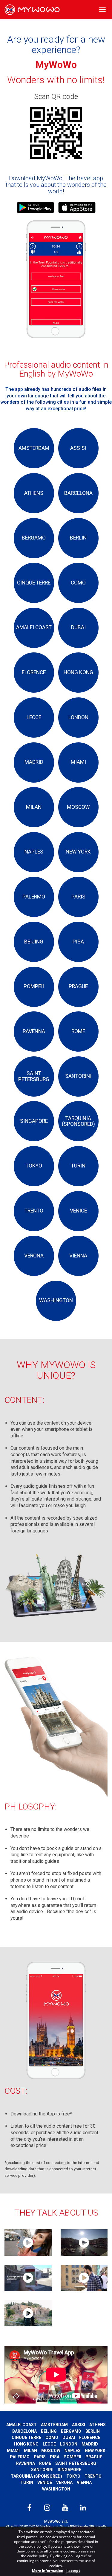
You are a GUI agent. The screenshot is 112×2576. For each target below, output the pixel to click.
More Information (48, 2570)
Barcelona (24, 2431)
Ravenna (26, 2463)
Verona (64, 2482)
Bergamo (71, 2431)
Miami (13, 2451)
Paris (40, 2457)
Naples (73, 2451)
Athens (98, 2425)
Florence (90, 2437)
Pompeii (72, 2457)
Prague (94, 2457)
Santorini (42, 2470)
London (69, 2444)
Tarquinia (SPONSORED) (36, 2476)
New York (95, 2451)
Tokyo (73, 2476)
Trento (93, 2476)
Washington (56, 2489)
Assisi (79, 2425)
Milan (30, 2451)
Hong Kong (26, 2444)
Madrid (90, 2444)
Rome (45, 2463)
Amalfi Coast (22, 2425)
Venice (45, 2482)
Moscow (51, 2451)
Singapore (69, 2470)
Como (52, 2437)
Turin (27, 2482)
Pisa (55, 2457)
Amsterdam (54, 2425)
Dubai (69, 2437)
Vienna (84, 2482)
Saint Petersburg (76, 2463)
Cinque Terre (26, 2437)
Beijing (49, 2431)
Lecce (49, 2444)
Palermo (20, 2457)
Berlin (93, 2431)
